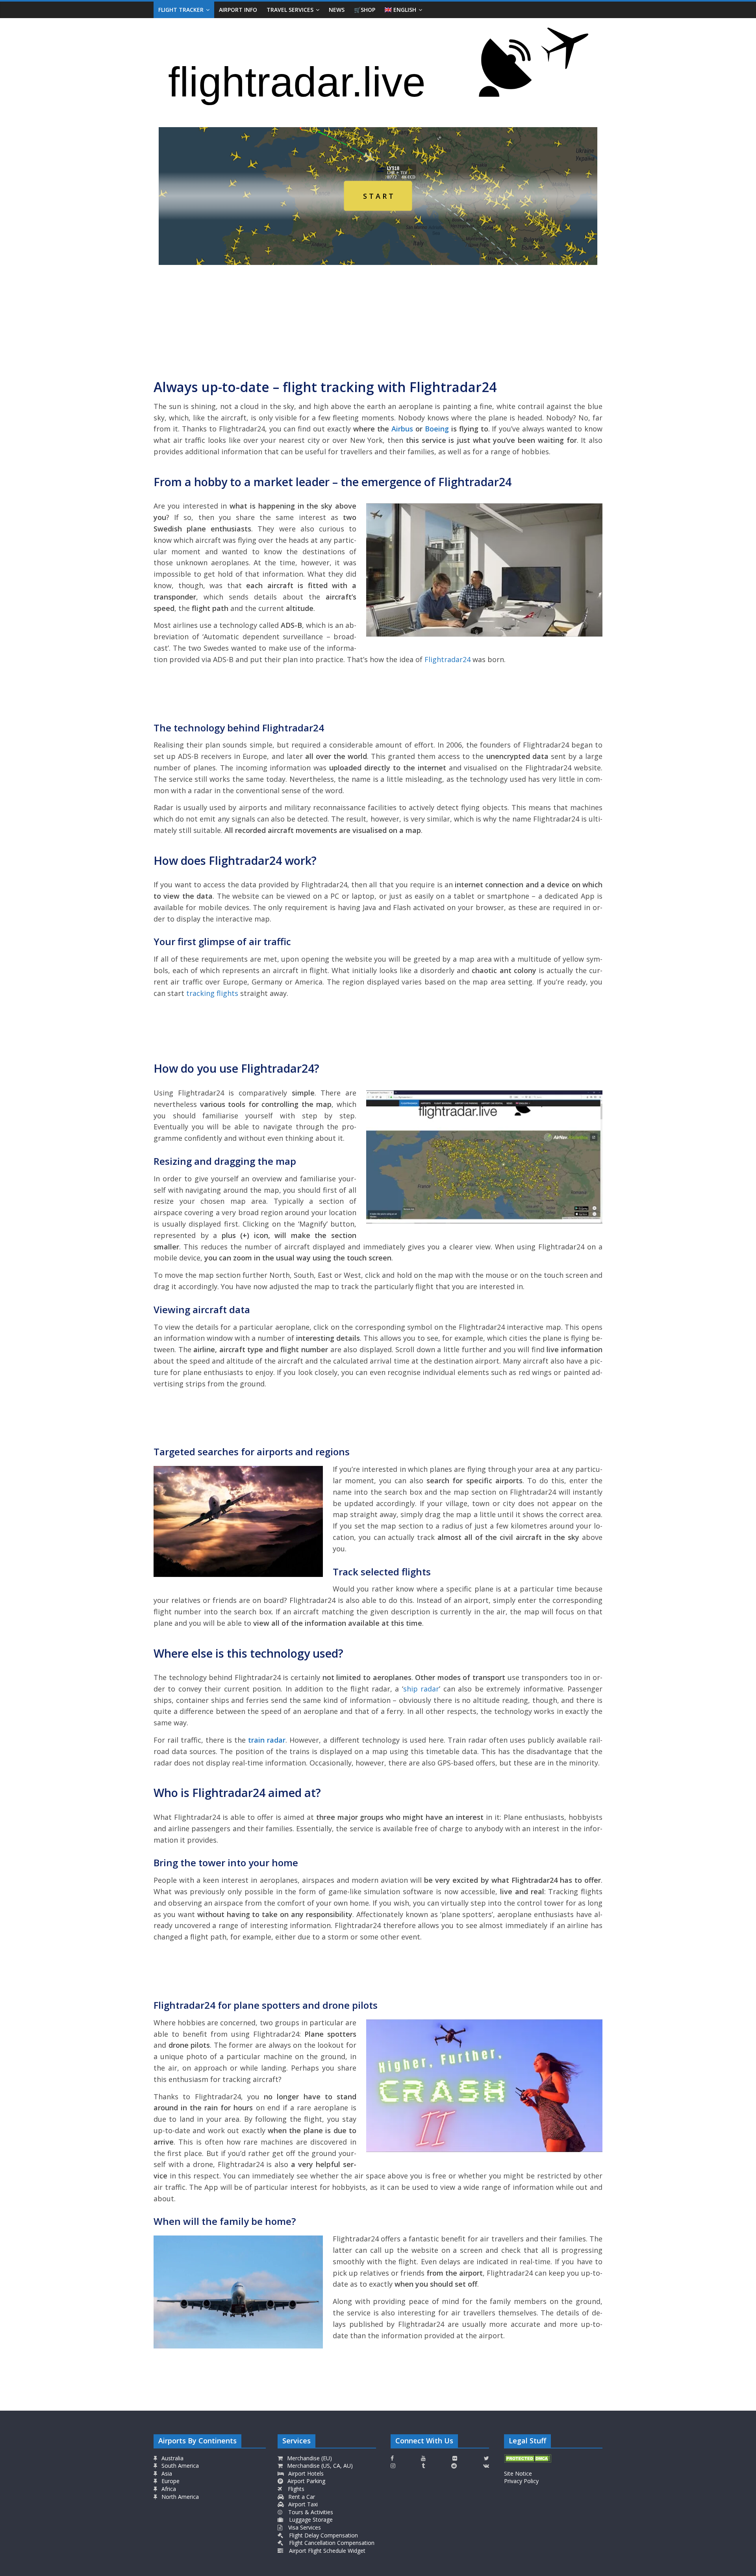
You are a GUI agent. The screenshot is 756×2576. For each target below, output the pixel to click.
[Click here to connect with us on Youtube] (423, 2458)
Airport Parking (306, 2481)
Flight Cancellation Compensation (331, 2543)
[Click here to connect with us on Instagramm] (393, 2466)
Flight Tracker (181, 10)
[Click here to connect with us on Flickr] (455, 2458)
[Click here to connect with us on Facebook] (392, 2458)
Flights (295, 2489)
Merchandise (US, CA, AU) (319, 2466)
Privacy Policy (521, 2481)
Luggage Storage (310, 2520)
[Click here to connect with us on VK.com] (486, 2466)
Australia (172, 2458)
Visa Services (304, 2527)
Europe (170, 2481)
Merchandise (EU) (309, 2458)
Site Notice (518, 2473)
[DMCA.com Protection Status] (528, 2458)
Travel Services (290, 10)
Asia (166, 2473)
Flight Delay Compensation (323, 2535)
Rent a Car (301, 2497)
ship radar (421, 1689)
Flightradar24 (447, 659)
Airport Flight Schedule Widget (326, 2551)
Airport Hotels (305, 2473)
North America (179, 2497)
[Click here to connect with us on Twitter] (486, 2458)
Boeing (437, 429)
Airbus (402, 429)
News (337, 10)
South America (179, 2466)
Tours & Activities (310, 2512)
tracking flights (212, 993)
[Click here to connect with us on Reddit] (454, 2466)
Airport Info (238, 10)
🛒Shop (365, 10)
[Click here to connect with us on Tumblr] (423, 2466)
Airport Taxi (302, 2504)
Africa (168, 2489)
